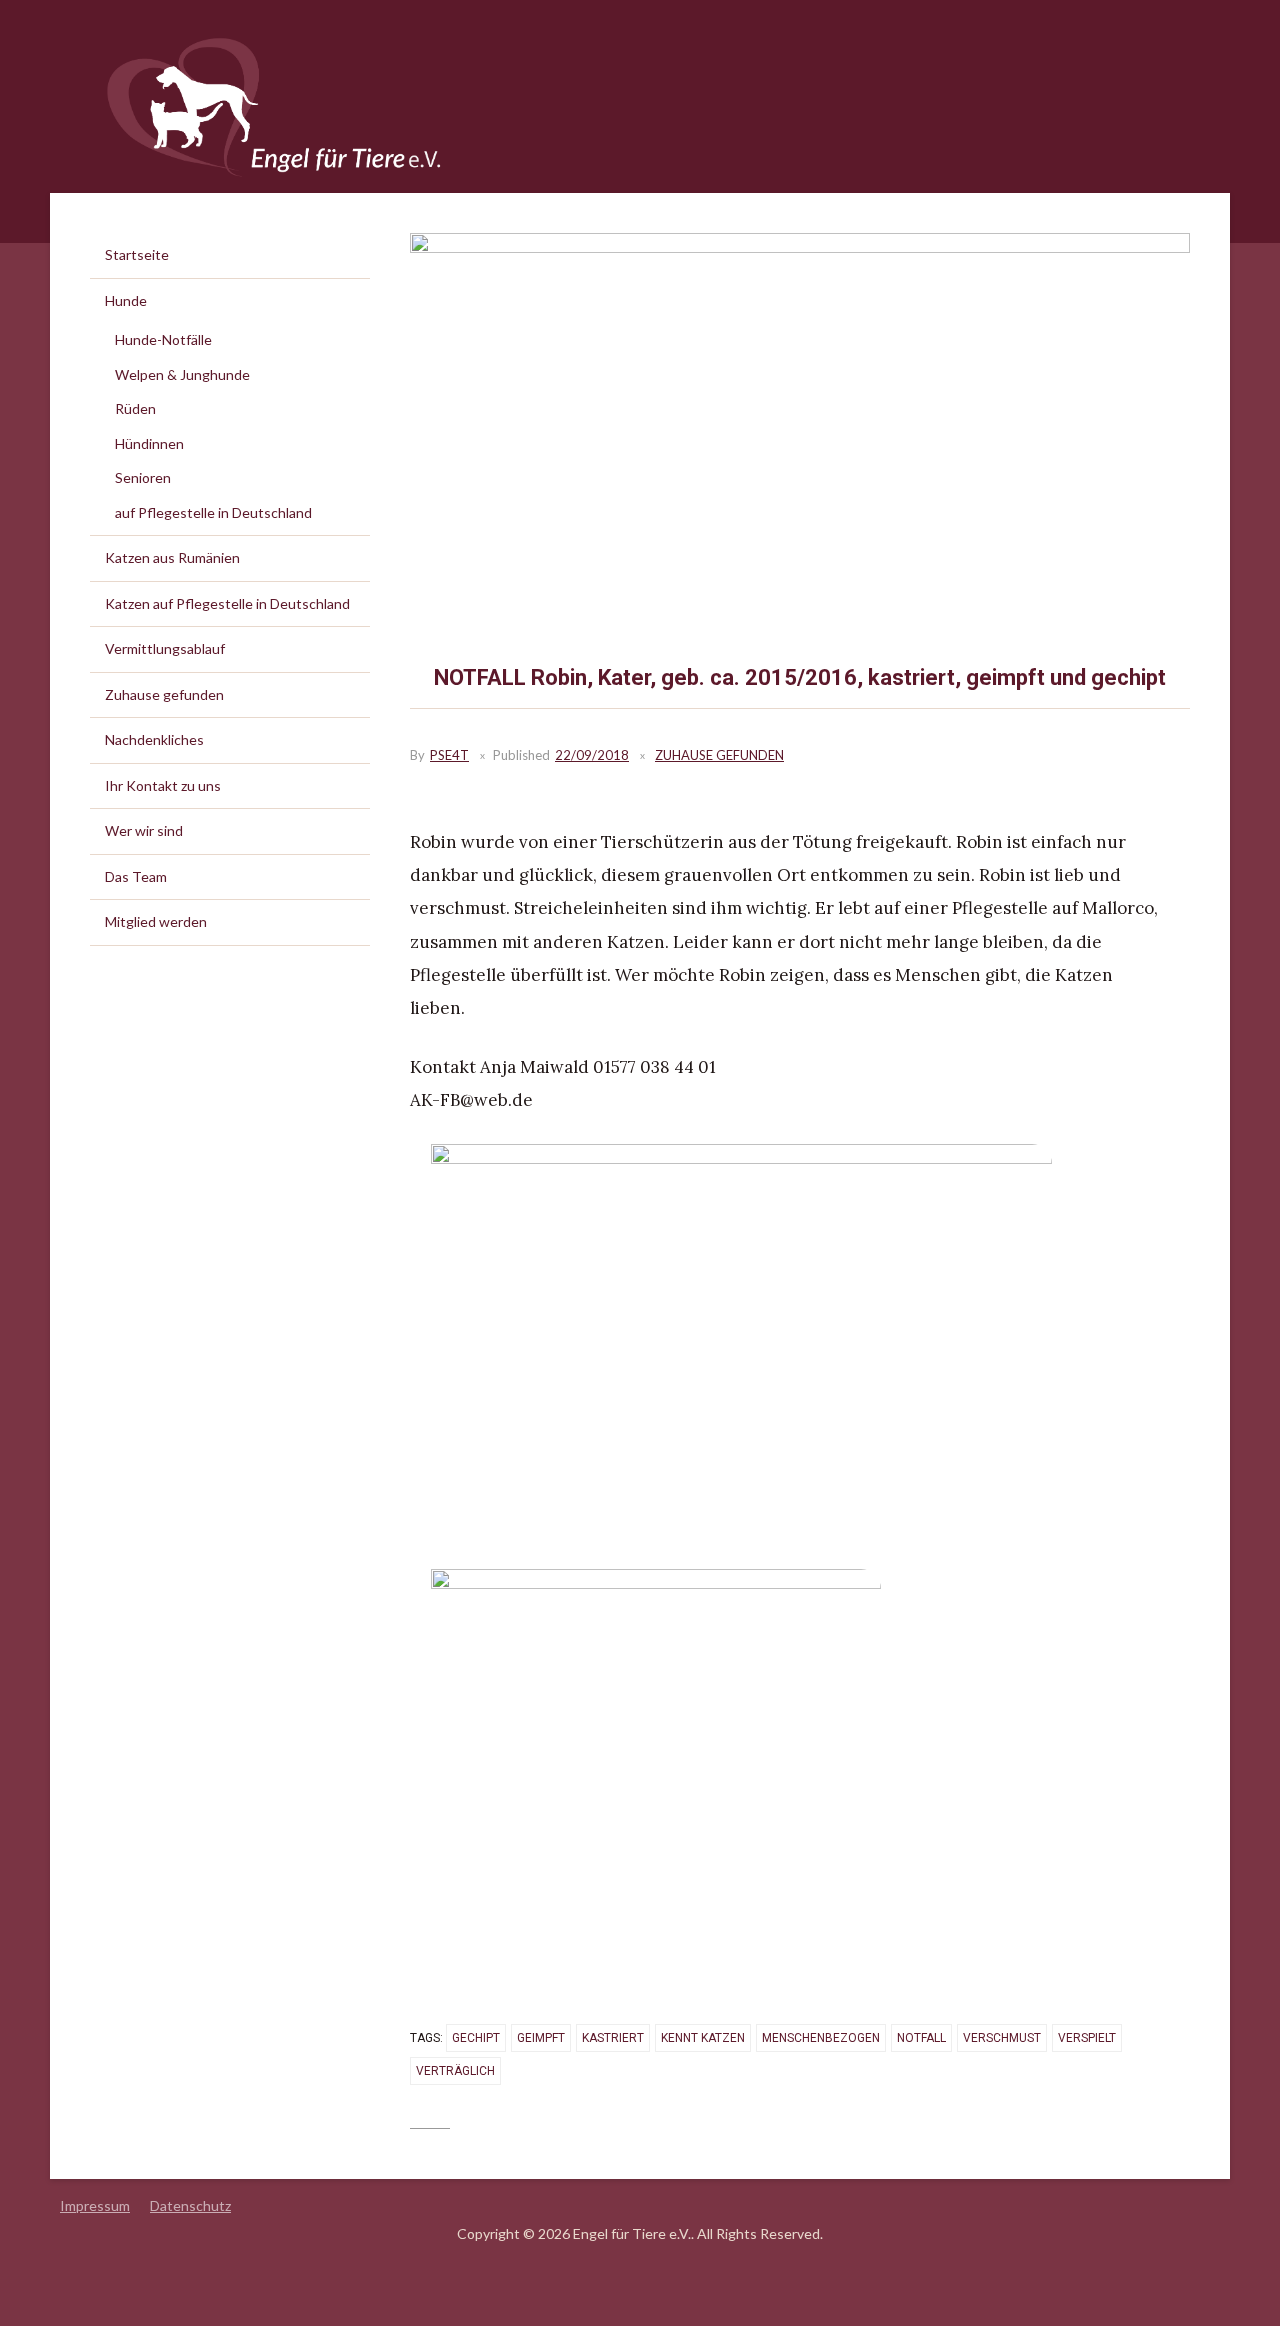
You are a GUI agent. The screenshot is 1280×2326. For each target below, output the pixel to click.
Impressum (95, 2205)
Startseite (137, 254)
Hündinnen (149, 443)
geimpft (541, 2038)
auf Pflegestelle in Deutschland (213, 512)
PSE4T (449, 755)
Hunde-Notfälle (163, 339)
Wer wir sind (144, 830)
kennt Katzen (703, 2038)
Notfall (921, 2038)
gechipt (476, 2038)
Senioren (143, 477)
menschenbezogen (821, 2038)
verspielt (1087, 2038)
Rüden (135, 408)
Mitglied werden (156, 921)
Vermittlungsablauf (165, 648)
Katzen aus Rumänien (172, 557)
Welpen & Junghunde (182, 374)
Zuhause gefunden (719, 755)
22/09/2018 (592, 755)
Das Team (136, 876)
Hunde (126, 300)
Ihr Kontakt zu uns (163, 785)
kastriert (613, 2038)
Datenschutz (190, 2205)
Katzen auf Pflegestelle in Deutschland (227, 603)
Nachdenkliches (154, 739)
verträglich (455, 2071)
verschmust (1002, 2038)
